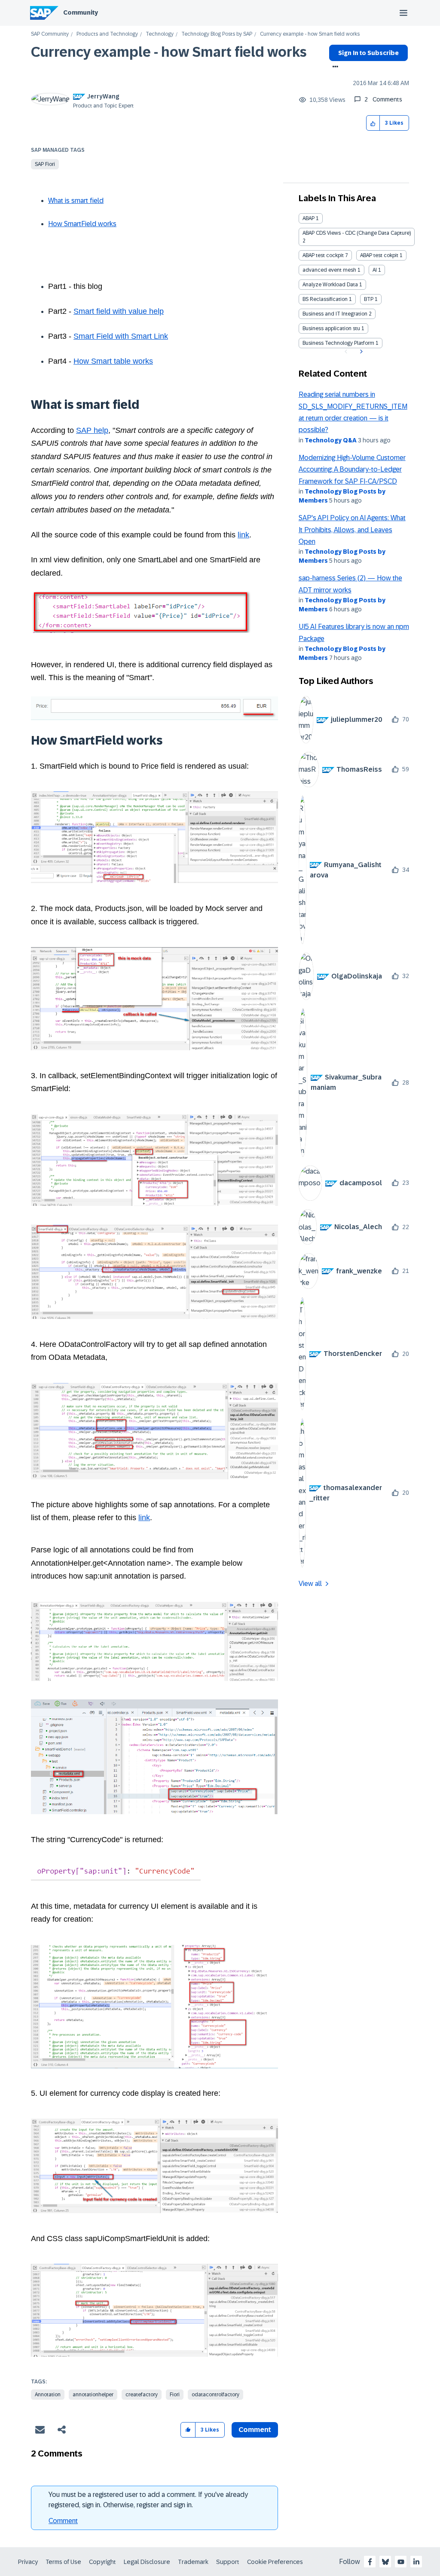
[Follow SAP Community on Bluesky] (385, 2562)
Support (228, 2562)
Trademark (193, 2562)
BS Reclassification (325, 299)
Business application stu (331, 328)
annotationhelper (93, 2395)
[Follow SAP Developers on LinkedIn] (416, 2562)
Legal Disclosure (147, 2562)
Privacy (28, 2562)
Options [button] (334, 67)
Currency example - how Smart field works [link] (310, 34)
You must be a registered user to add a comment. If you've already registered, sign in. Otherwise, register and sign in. (148, 2500)
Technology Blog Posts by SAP (217, 34)
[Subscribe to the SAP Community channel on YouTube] (401, 2562)
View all (310, 1584)
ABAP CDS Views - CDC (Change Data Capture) (357, 233)
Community (81, 12)
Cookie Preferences (275, 2562)
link (243, 535)
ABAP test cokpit (379, 255)
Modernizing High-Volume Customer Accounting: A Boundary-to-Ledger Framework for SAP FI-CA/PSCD (352, 469)
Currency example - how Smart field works (169, 52)
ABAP (309, 218)
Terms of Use (63, 2562)
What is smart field (76, 201)
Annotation (48, 2395)
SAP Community (50, 34)
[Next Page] (360, 352)
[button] (373, 123)
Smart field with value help (119, 311)
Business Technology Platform (338, 343)
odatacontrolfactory (215, 2395)
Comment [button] (255, 2430)
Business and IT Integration (335, 314)
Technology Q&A (331, 440)
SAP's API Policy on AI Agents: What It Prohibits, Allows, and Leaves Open (352, 530)
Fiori (175, 2395)
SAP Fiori (45, 164)
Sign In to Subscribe (368, 53)
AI (375, 270)
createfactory (142, 2395)
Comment (63, 2521)
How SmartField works (82, 224)
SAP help (92, 430)
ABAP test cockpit (323, 255)
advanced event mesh (329, 270)
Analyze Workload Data (330, 285)
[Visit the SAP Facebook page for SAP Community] (370, 2562)
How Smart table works (113, 361)
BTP (369, 299)
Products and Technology (107, 34)
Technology (160, 34)
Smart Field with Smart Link (121, 336)
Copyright (102, 2562)
